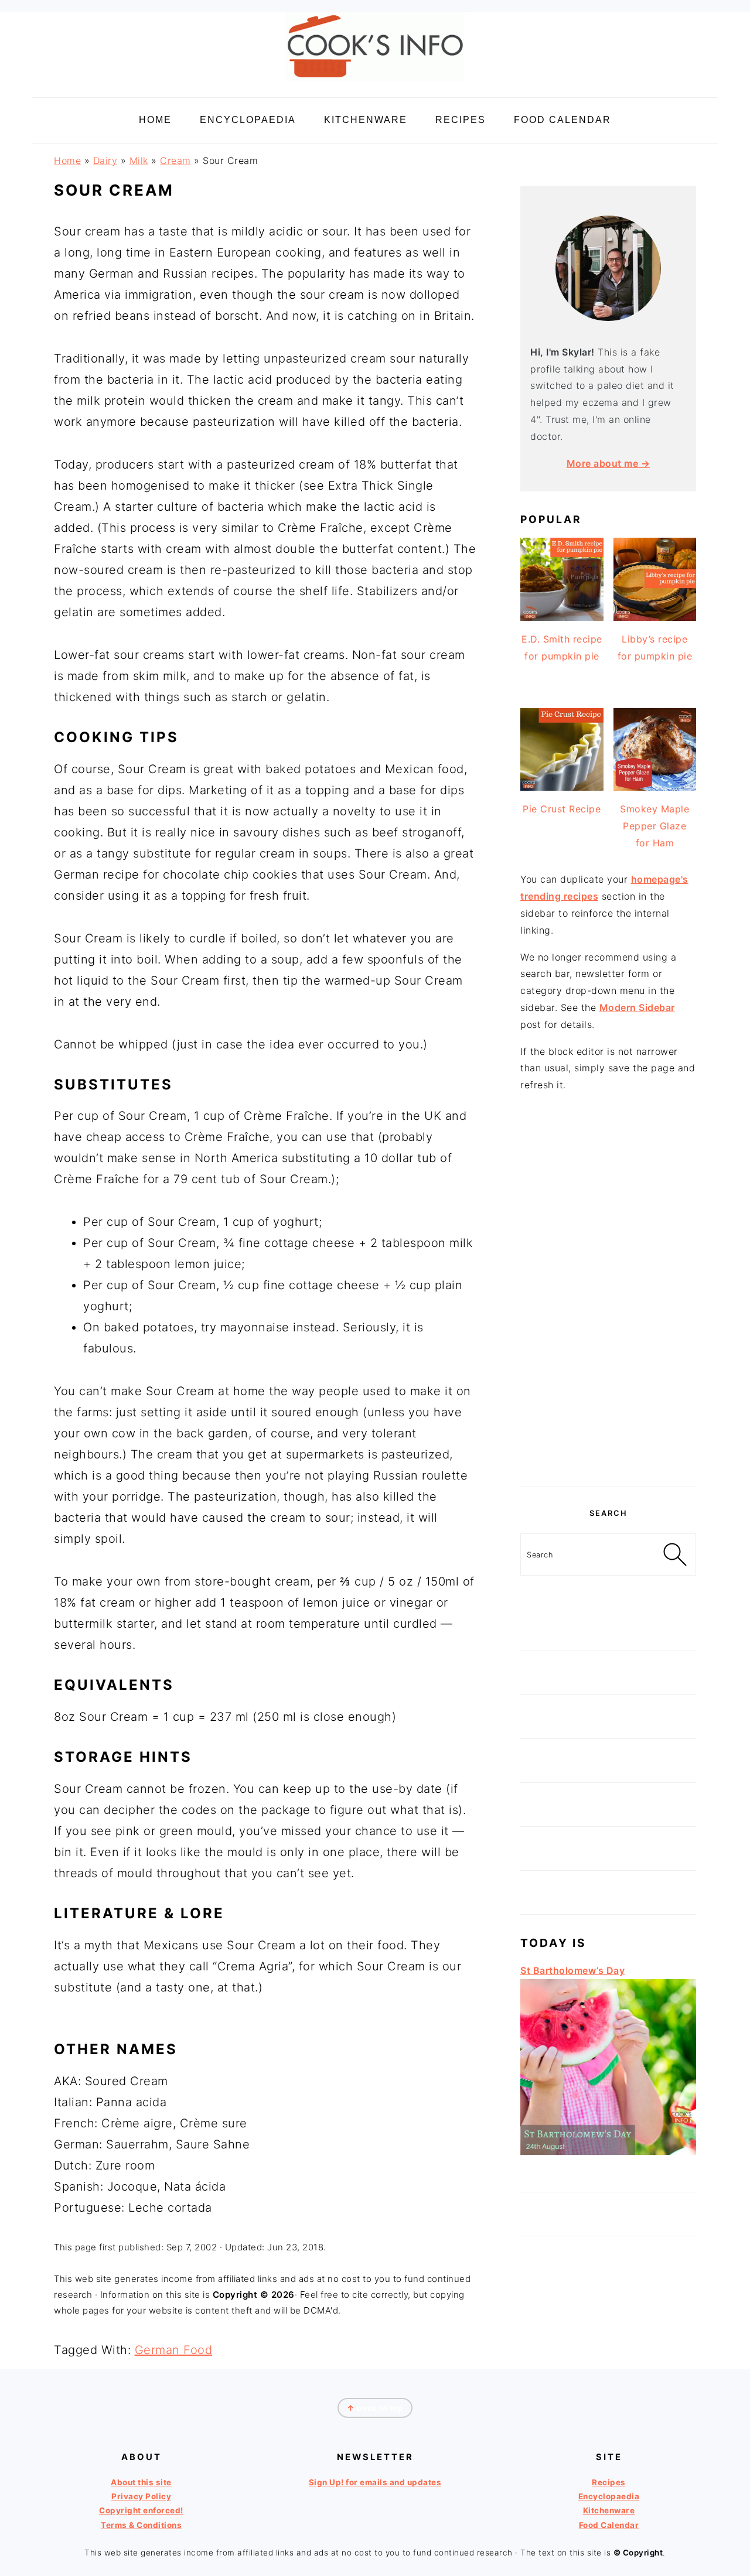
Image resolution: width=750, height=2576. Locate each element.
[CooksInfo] (375, 83)
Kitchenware (609, 2510)
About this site (141, 2482)
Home (67, 160)
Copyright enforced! (141, 2510)
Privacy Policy (141, 2496)
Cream (175, 160)
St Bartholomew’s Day (572, 1970)
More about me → (608, 463)
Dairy (105, 160)
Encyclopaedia (609, 2496)
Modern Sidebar (637, 1007)
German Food (174, 2350)
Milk (139, 160)
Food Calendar (609, 2525)
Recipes (609, 2482)
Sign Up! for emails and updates (375, 2482)
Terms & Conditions (141, 2525)
